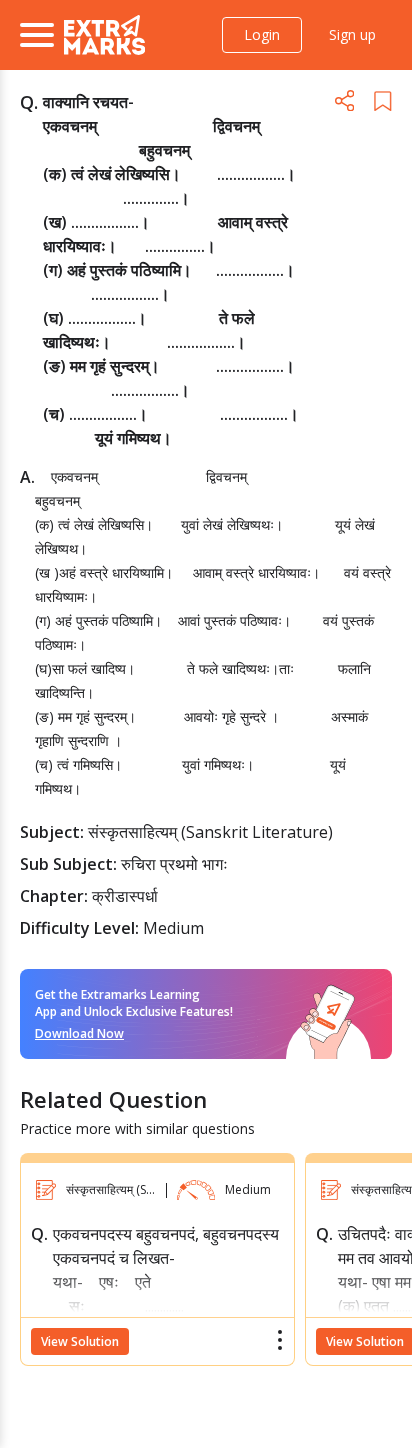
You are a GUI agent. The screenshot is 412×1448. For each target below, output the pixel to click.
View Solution (80, 1341)
